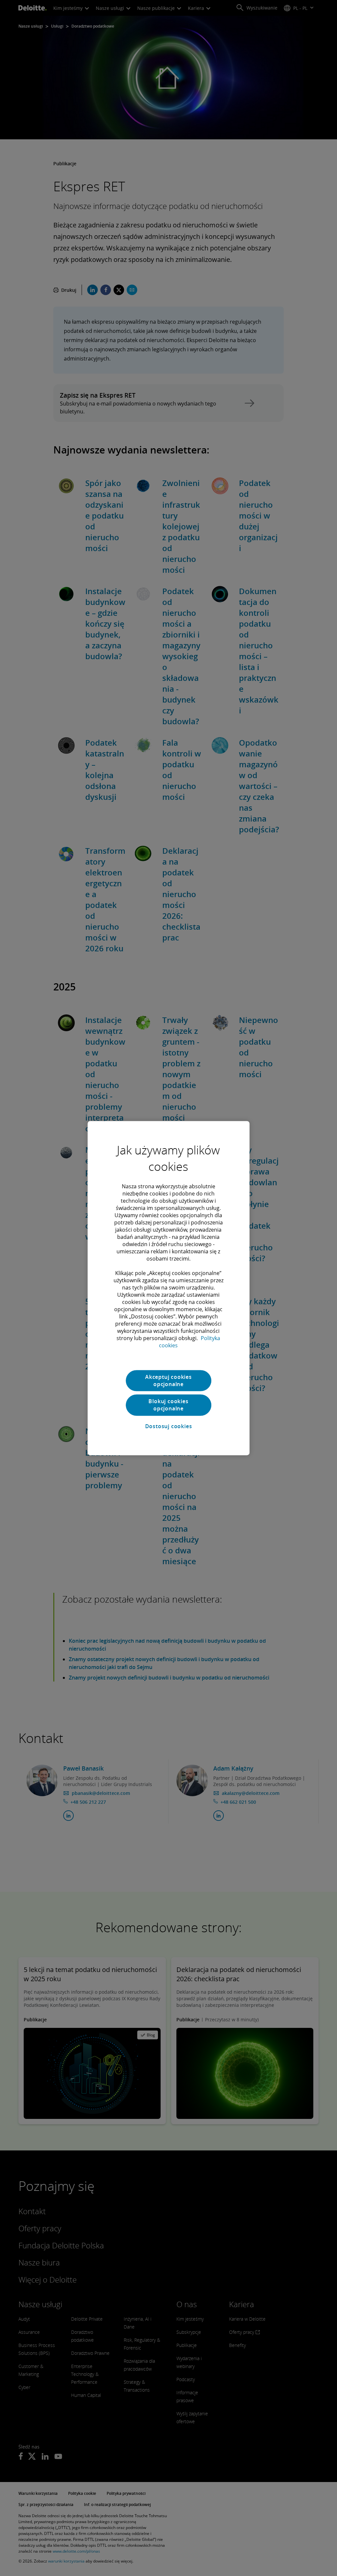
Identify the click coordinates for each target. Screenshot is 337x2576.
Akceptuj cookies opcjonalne (168, 1381)
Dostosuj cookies (169, 1427)
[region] (168, 1288)
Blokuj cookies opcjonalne (168, 1405)
